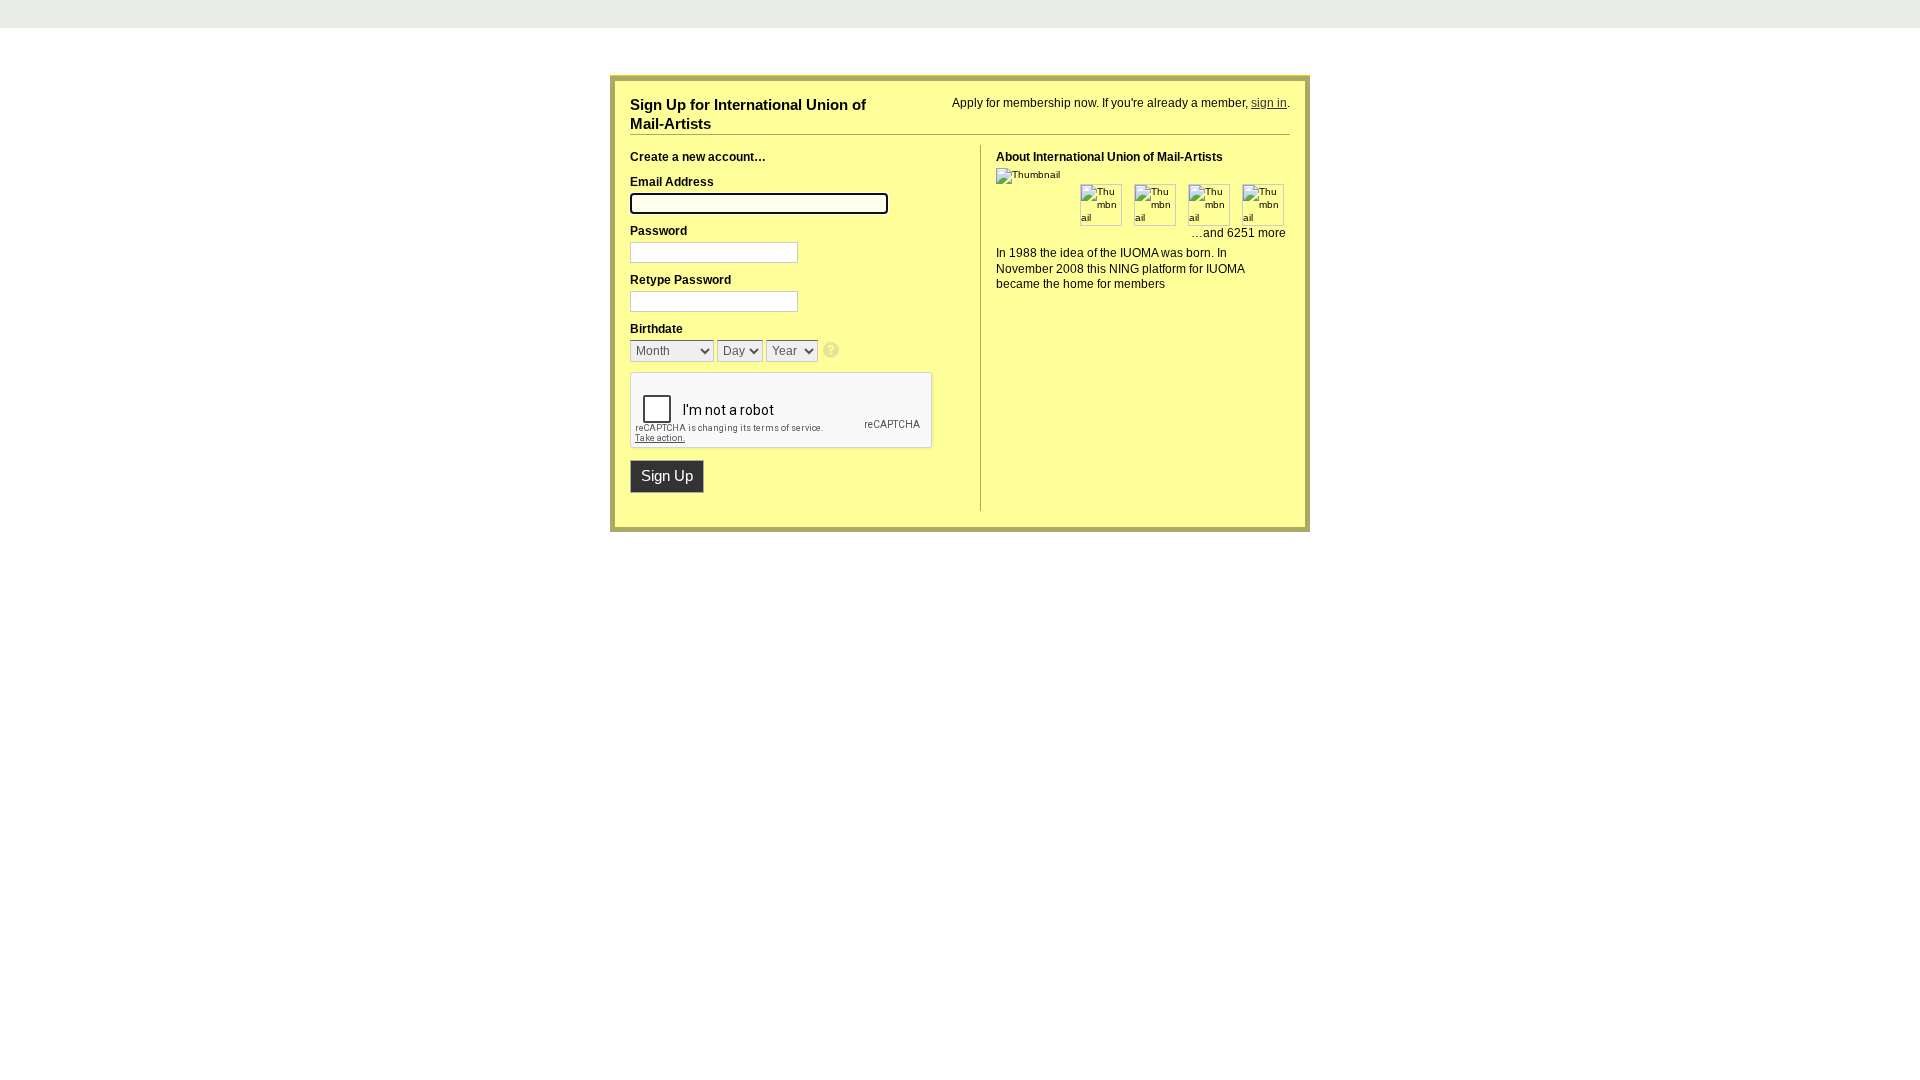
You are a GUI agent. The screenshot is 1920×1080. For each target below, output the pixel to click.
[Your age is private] (832, 351)
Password (658, 231)
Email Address (672, 182)
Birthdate (656, 329)
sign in (1269, 103)
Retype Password (680, 280)
